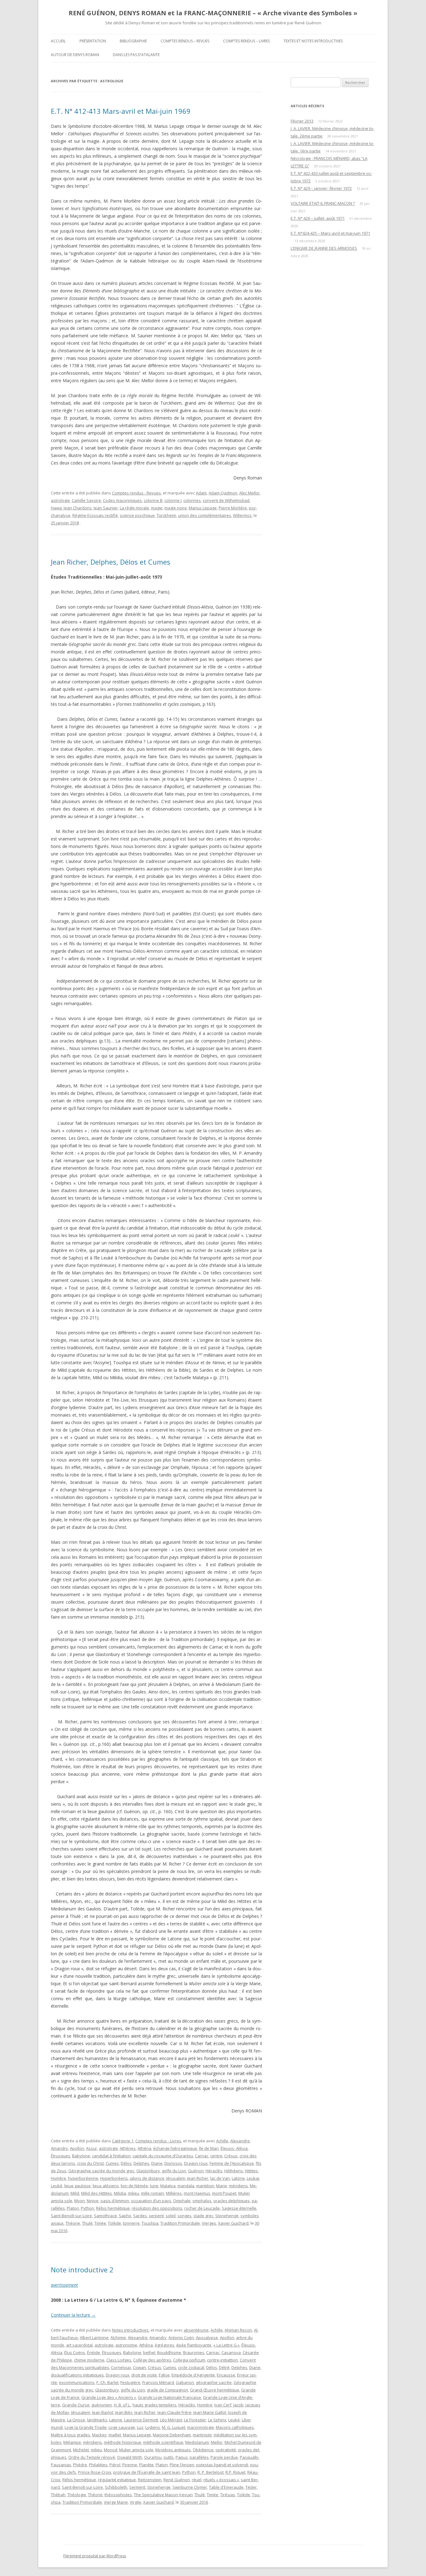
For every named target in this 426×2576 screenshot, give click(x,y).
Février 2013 (302, 121)
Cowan (139, 2367)
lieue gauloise (77, 2186)
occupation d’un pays (151, 2201)
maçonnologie (201, 2427)
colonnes (192, 500)
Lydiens (153, 2427)
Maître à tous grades (70, 2435)
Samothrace (105, 2216)
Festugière (130, 2382)
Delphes (141, 2163)
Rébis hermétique (113, 2208)
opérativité (226, 2450)
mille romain (152, 2193)
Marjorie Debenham (172, 2435)
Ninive (93, 2201)
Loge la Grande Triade (86, 2427)
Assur (92, 2148)
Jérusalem (176, 2178)
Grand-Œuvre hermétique (215, 2390)
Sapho (125, 2216)
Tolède (114, 2223)
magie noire (176, 508)
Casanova (231, 2352)
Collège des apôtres (152, 2360)
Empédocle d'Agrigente (193, 2375)
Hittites (251, 2171)
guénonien (102, 2405)
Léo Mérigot (171, 2420)
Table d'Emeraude (226, 2487)
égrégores (165, 2345)
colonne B (153, 500)
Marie (222, 2186)
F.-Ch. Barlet (107, 2382)
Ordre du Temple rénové (92, 2457)
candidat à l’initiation (111, 2156)
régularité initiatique (117, 2480)
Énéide (94, 2352)
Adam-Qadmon (223, 493)
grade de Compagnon (167, 2390)
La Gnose (76, 2420)
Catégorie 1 (123, 2141)
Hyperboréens (114, 2178)
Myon (80, 2201)
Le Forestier (195, 2420)
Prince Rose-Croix (95, 2472)
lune (154, 2186)
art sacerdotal (79, 2345)
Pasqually (249, 2457)
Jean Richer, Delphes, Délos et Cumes (111, 562)
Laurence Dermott (141, 2420)
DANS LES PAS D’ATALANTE (136, 55)
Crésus (231, 2156)
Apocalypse (207, 2338)
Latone (238, 2178)
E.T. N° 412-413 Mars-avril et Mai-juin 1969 (121, 111)
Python (87, 2208)
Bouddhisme (169, 2352)
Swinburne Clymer (190, 2487)
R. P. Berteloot (211, 2472)
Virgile (136, 2502)
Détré (224, 2367)
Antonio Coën (181, 2338)
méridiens (238, 2186)
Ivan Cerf (223, 2405)
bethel (149, 2352)
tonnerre (131, 2223)
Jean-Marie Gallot (210, 2412)
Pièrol (115, 2465)
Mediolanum (197, 2442)
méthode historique (123, 2442)
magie (157, 508)
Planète (146, 2465)
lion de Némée (134, 2186)
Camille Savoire (86, 500)
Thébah (58, 2495)
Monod (111, 2450)
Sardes (140, 2216)
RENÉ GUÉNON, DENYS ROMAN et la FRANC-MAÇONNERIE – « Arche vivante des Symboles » (213, 13)
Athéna (144, 2148)
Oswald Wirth (130, 2457)
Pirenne (130, 2465)
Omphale (182, 2201)
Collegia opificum (189, 2360)
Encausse (226, 2375)
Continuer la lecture (73, 2315)
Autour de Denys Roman (75, 55)
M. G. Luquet (174, 2427)
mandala (186, 2186)
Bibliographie (133, 41)
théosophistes (118, 2495)
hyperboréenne (83, 2178)
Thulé (87, 2223)
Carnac (202, 2156)
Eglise (164, 2375)
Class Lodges (119, 2360)
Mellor (217, 2442)
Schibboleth (116, 2487)
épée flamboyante (194, 2345)
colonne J (173, 500)
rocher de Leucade (202, 2208)
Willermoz (242, 515)
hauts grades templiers (155, 2405)
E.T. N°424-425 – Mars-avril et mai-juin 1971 (330, 233)
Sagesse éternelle (239, 2208)
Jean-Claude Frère (174, 2412)
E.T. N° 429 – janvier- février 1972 (321, 188)
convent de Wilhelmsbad (226, 500)
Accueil (58, 41)
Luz (140, 2427)
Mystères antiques (173, 2450)
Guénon (196, 2171)
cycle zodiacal (191, 2367)
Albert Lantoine (94, 2338)
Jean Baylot (103, 2412)
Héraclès (214, 2171)
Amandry (59, 2148)
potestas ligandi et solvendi (222, 2465)
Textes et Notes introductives (313, 41)
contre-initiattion (223, 2360)
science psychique (137, 515)
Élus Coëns (75, 2352)
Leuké (57, 2186)
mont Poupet (224, 2193)
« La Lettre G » (226, 2345)
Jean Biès (124, 2412)
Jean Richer (198, 2178)
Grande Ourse (76, 2405)
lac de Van (220, 2178)
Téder (251, 2487)
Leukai (253, 2178)
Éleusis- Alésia (234, 2148)
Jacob (238, 2405)
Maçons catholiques (235, 2427)
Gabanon (185, 2382)
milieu (133, 2193)
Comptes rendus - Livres (158, 2141)
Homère (58, 2178)
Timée (100, 2223)
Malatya (168, 2186)
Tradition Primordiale (180, 2223)
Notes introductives (130, 2330)
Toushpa (150, 2223)
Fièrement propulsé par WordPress (95, 2556)
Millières (174, 2193)
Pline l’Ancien (182, 2465)
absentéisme (196, 2330)
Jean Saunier (106, 508)
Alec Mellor (249, 493)
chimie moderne (89, 2360)
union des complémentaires (205, 515)
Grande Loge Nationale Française (169, 2397)
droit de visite (144, 2375)
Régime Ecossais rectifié (95, 515)
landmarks (97, 2420)
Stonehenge (227, 2216)
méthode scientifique (163, 2442)
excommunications (77, 2382)
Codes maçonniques (122, 500)
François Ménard (158, 2382)
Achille (222, 2141)
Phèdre (80, 2465)
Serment (137, 2487)
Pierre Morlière (233, 508)
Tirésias (228, 2495)
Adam (201, 493)
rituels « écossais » (221, 2480)
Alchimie (118, 2338)
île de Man (209, 2148)
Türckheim (166, 515)
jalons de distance (147, 2178)
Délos (126, 2163)
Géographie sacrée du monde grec (101, 2171)
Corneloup (121, 2367)
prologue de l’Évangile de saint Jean (147, 2472)
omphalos (202, 2201)
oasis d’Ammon (115, 2201)
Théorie (73, 2223)
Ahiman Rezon (238, 2330)
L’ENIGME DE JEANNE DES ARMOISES (324, 248)
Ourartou (153, 2457)
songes (184, 2216)
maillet (115, 2435)
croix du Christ (90, 2163)
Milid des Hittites (97, 2193)
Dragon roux (196, 2163)
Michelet (81, 2450)
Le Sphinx (217, 2420)
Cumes (112, 2163)
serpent (156, 2216)
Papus (182, 2457)
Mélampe (72, 2442)
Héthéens (234, 2171)
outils (169, 2457)
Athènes (128, 2148)
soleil (171, 2216)
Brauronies (194, 2352)
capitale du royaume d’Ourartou (163, 2156)
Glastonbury (148, 2171)
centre (216, 2156)
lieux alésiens (106, 2186)
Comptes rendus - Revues (136, 493)
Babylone (81, 2156)
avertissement (64, 2285)
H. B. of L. (122, 2405)
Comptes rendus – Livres (246, 41)
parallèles (199, 2457)
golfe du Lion (174, 2171)
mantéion (205, 2186)
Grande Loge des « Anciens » (109, 2397)
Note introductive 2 (82, 2270)
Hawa (56, 508)
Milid (75, 2193)
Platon (73, 2208)
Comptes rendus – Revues (185, 41)
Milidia (120, 2193)
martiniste (202, 2435)
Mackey (99, 2435)
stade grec (203, 2216)
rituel (197, 2480)
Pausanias (61, 2465)
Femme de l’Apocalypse (232, 2163)
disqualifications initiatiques (77, 2375)
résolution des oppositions (157, 2208)
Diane (157, 2163)
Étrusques (61, 2156)
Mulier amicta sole (136, 2450)
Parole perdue (224, 2457)
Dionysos (173, 2163)
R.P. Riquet (235, 2472)
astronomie (126, 2345)
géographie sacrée (214, 2382)
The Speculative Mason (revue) (163, 2495)
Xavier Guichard (233, 2223)
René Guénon (177, 2480)
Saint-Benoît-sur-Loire (71, 2216)
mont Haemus (197, 2193)
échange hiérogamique (175, 2148)
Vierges (209, 2223)
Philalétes (98, 2465)
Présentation (93, 41)
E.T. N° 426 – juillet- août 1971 (318, 218)
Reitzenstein (150, 2480)
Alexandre (240, 2141)
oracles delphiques (232, 2201)
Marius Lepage (203, 508)
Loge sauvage (122, 2427)
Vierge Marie (116, 2502)
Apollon (77, 2148)
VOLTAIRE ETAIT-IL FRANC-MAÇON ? (323, 203)
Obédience (203, 2450)
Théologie (77, 2495)
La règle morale (134, 508)
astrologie (60, 500)
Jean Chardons (78, 508)
